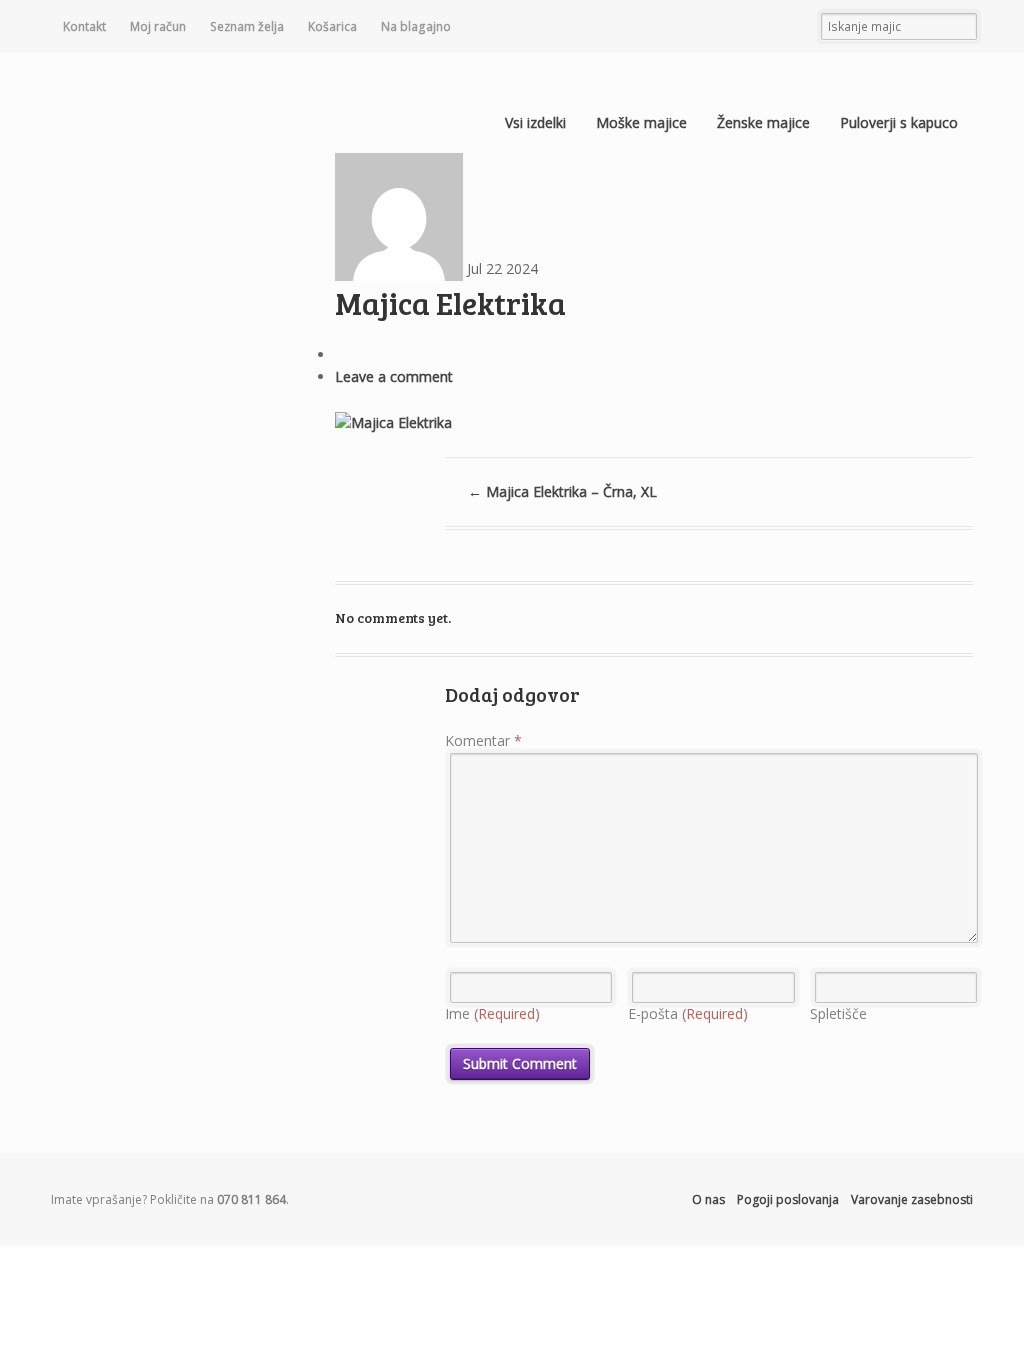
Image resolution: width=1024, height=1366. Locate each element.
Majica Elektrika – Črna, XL (562, 491)
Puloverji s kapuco (899, 122)
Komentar (483, 740)
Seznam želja (247, 26)
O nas (708, 1199)
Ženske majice (763, 122)
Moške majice (641, 122)
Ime (492, 1013)
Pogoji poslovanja (788, 1199)
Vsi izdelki (535, 122)
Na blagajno (416, 26)
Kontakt (84, 26)
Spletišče (838, 1013)
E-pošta (688, 1013)
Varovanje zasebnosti (912, 1199)
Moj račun (158, 26)
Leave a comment (394, 376)
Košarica (332, 26)
